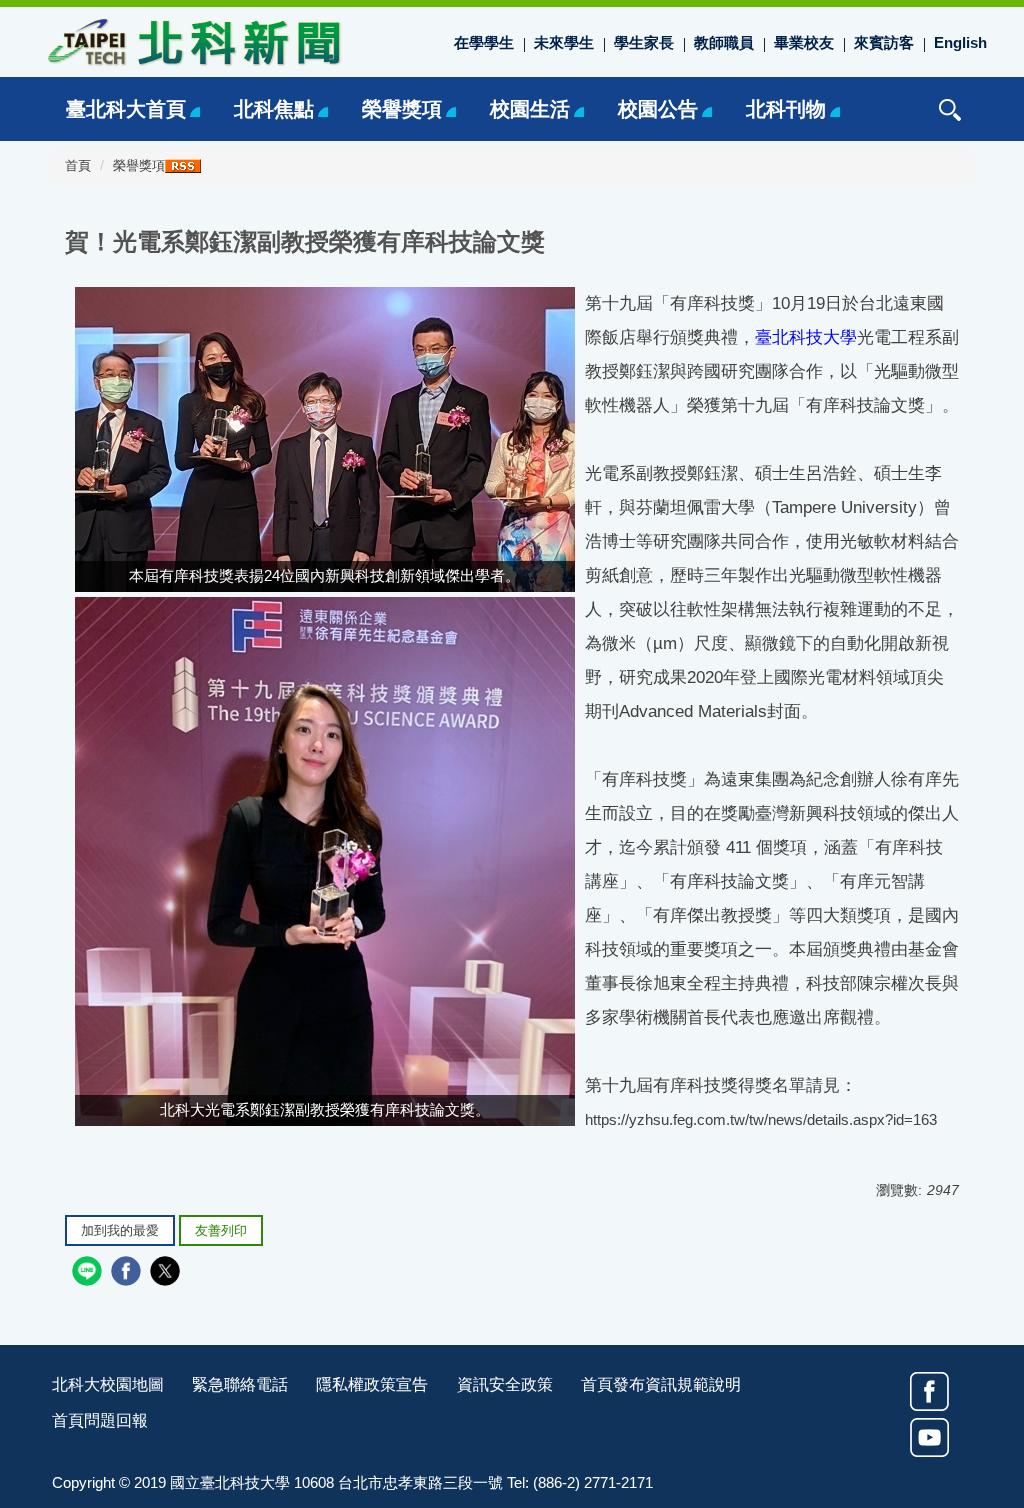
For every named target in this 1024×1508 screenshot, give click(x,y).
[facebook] (128, 1273)
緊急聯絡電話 (240, 1384)
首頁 (78, 166)
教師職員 (724, 42)
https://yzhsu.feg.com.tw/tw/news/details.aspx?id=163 (761, 1119)
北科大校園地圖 (108, 1384)
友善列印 (221, 1231)
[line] (89, 1273)
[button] (950, 110)
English (960, 42)
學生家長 (644, 42)
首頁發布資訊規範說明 (661, 1384)
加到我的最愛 (120, 1231)
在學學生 (484, 42)
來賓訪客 (884, 42)
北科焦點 (274, 109)
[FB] (929, 1391)
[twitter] (167, 1273)
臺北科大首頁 (126, 109)
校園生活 (530, 109)
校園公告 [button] (658, 109)
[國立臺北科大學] (192, 41)
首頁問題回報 (100, 1420)
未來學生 (564, 42)
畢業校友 (804, 42)
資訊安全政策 (505, 1384)
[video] (929, 1437)
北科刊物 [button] (786, 109)
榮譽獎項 (402, 109)
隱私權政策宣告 (372, 1384)
